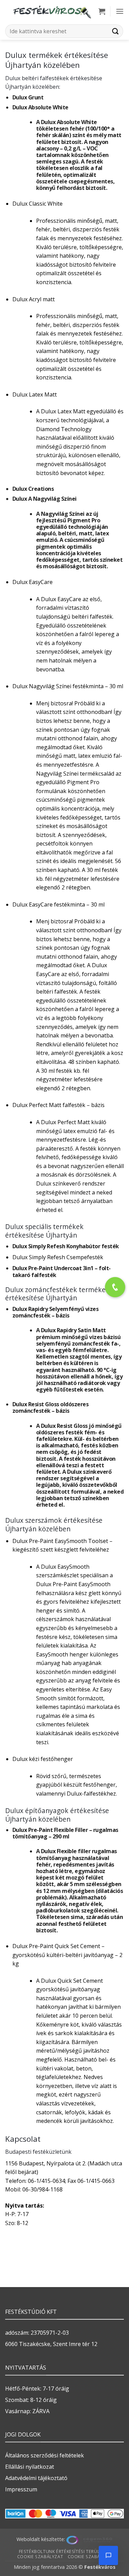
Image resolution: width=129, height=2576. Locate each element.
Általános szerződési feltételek (45, 2455)
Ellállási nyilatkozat (30, 2467)
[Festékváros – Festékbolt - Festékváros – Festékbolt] (52, 11)
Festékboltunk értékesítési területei (64, 2551)
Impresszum (21, 2489)
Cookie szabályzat (40, 2557)
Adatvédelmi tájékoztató (36, 2478)
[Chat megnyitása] (108, 2555)
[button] (102, 11)
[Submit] (116, 31)
